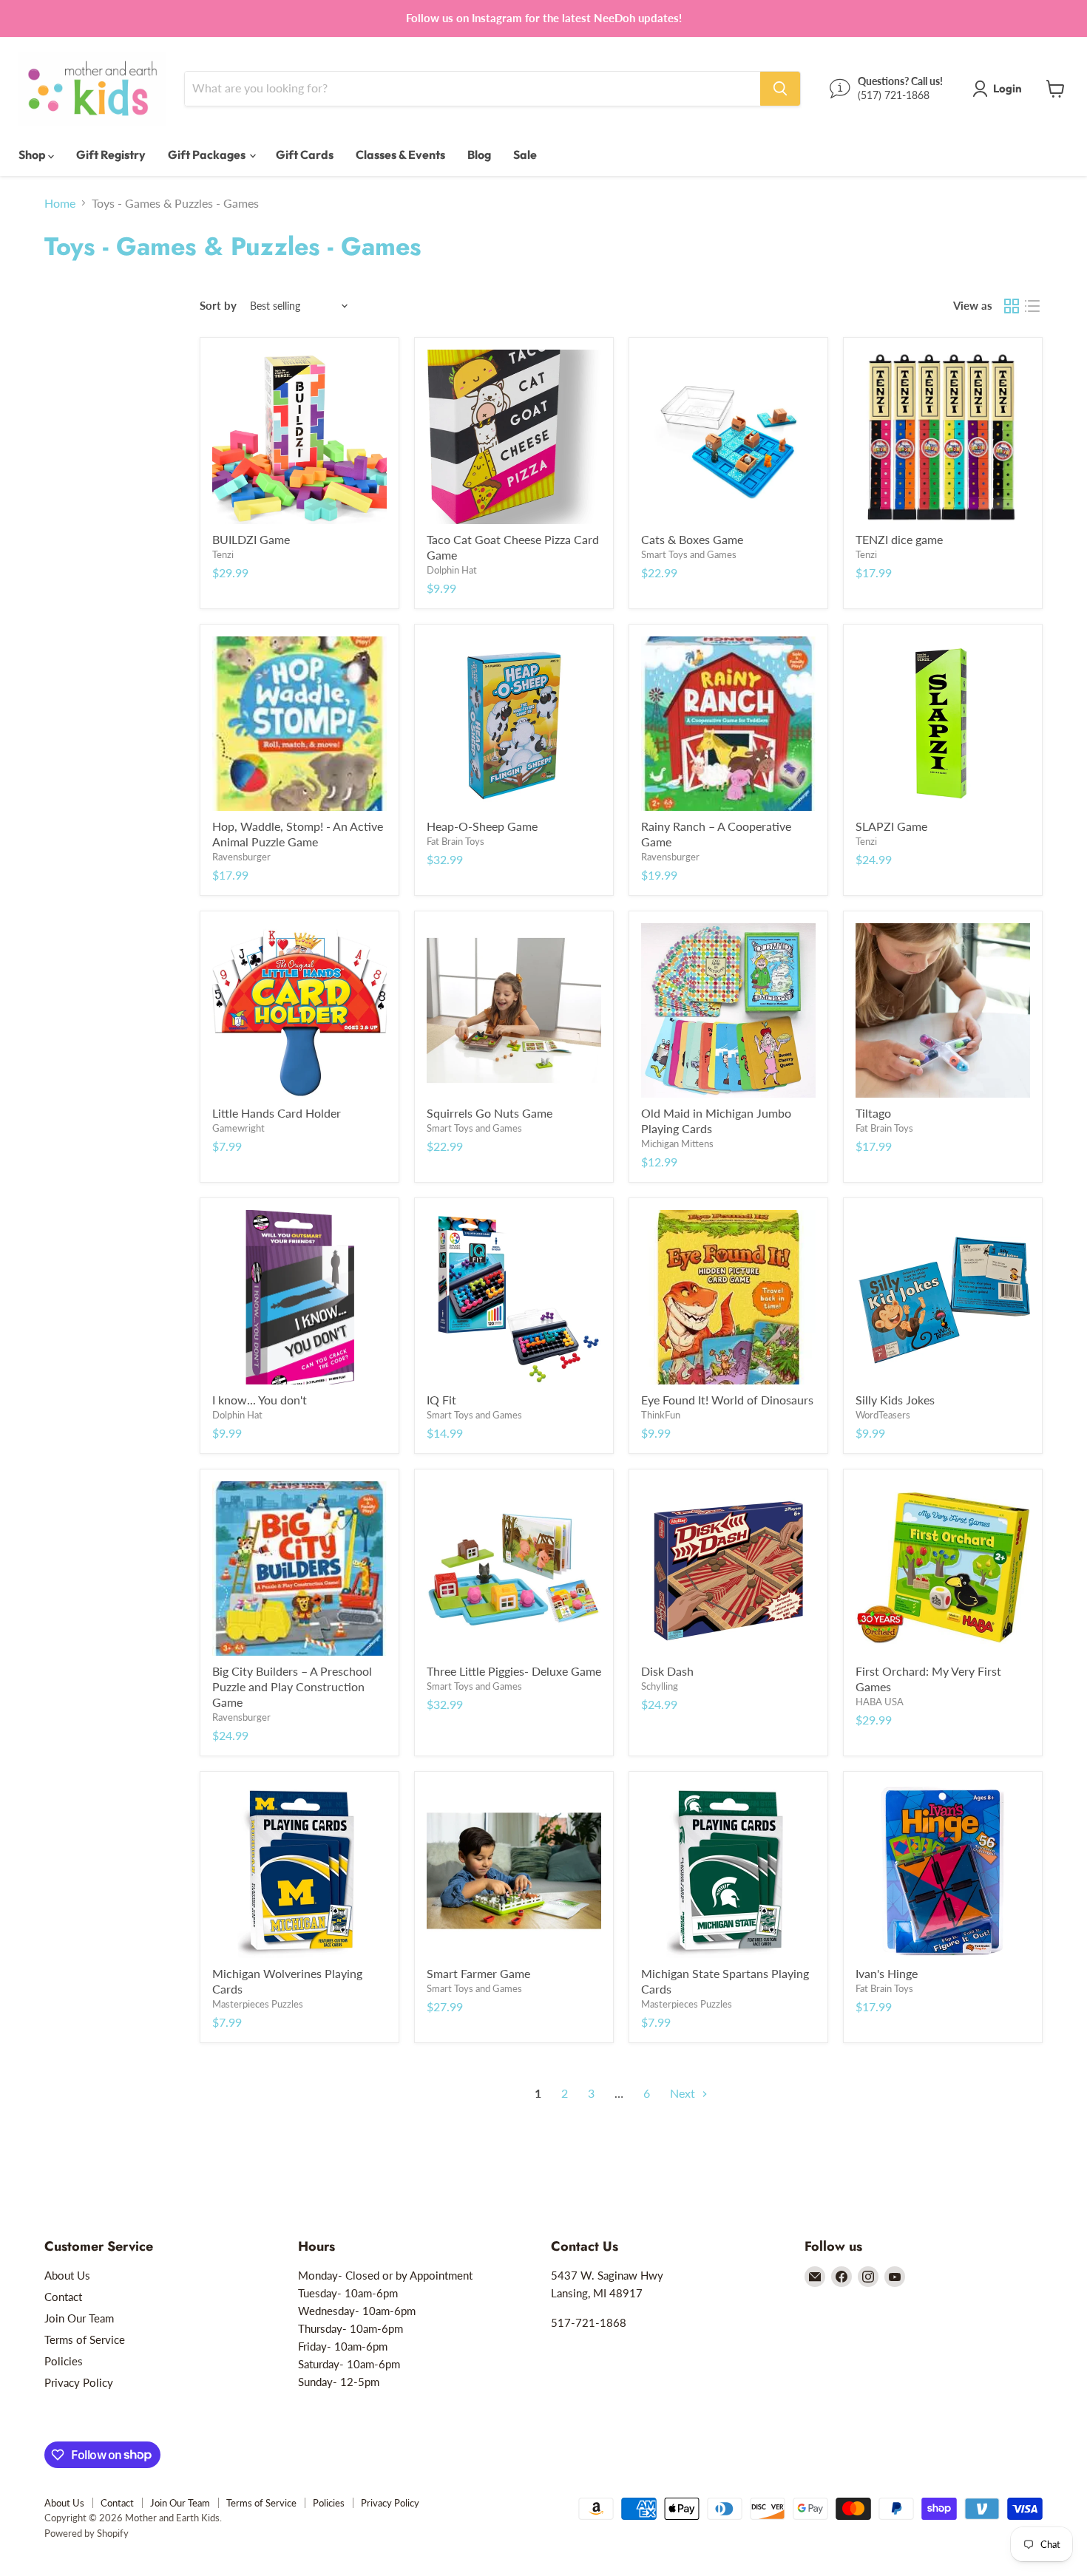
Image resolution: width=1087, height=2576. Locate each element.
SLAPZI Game (891, 826)
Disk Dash (667, 1671)
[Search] (780, 89)
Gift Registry (111, 154)
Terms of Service (85, 2339)
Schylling (660, 1686)
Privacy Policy (79, 2382)
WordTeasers (883, 1415)
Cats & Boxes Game (692, 539)
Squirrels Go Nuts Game (490, 1113)
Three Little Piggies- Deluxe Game (514, 1671)
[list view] (1032, 306)
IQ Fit (441, 1400)
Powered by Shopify (87, 2533)
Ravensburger (241, 857)
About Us (67, 2275)
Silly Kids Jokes (895, 1400)
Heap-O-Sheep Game (482, 826)
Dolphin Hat (452, 570)
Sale (525, 154)
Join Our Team (79, 2318)
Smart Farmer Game (478, 1973)
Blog (479, 154)
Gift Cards (305, 154)
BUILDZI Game (251, 539)
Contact (63, 2297)
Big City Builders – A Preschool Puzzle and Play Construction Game (292, 1686)
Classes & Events (400, 154)
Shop (33, 154)
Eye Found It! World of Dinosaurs (727, 1400)
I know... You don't (260, 1400)
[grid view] (1012, 306)
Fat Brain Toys (456, 841)
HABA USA (880, 1702)
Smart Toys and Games (689, 554)
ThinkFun (661, 1415)
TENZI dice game (899, 539)
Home (60, 203)
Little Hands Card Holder (277, 1113)
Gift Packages (208, 154)
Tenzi (223, 554)
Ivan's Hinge (887, 1973)
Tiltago (873, 1113)
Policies (64, 2361)
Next (684, 2093)
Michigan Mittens (677, 1143)
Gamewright (238, 1128)
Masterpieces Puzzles (258, 2004)
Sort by (218, 306)
